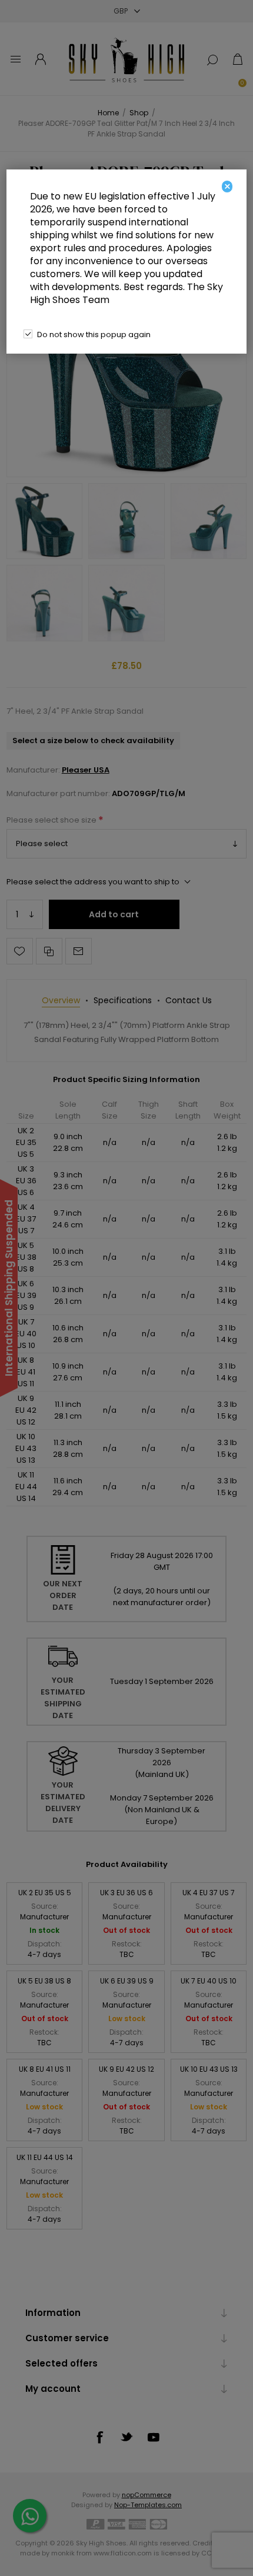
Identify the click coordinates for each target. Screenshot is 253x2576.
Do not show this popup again (94, 335)
